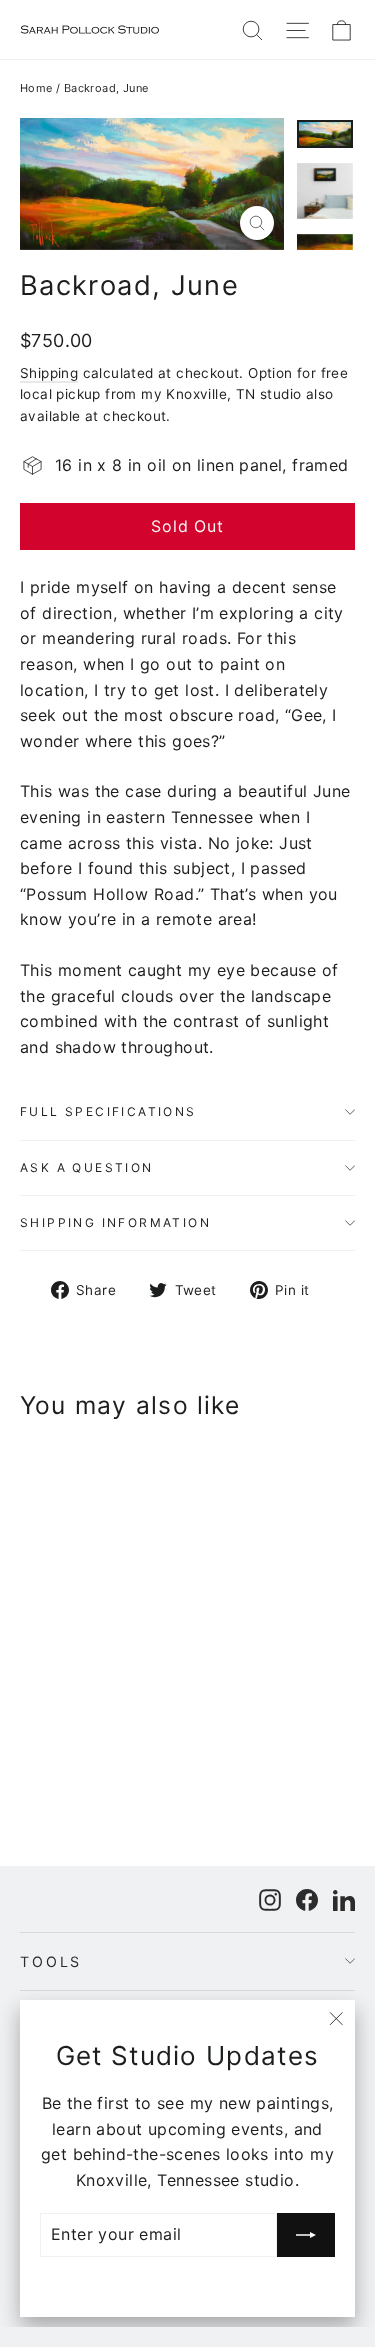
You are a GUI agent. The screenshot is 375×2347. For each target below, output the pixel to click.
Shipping (49, 373)
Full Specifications (108, 1111)
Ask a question (87, 1167)
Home (36, 88)
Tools (51, 1961)
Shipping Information (115, 1222)
